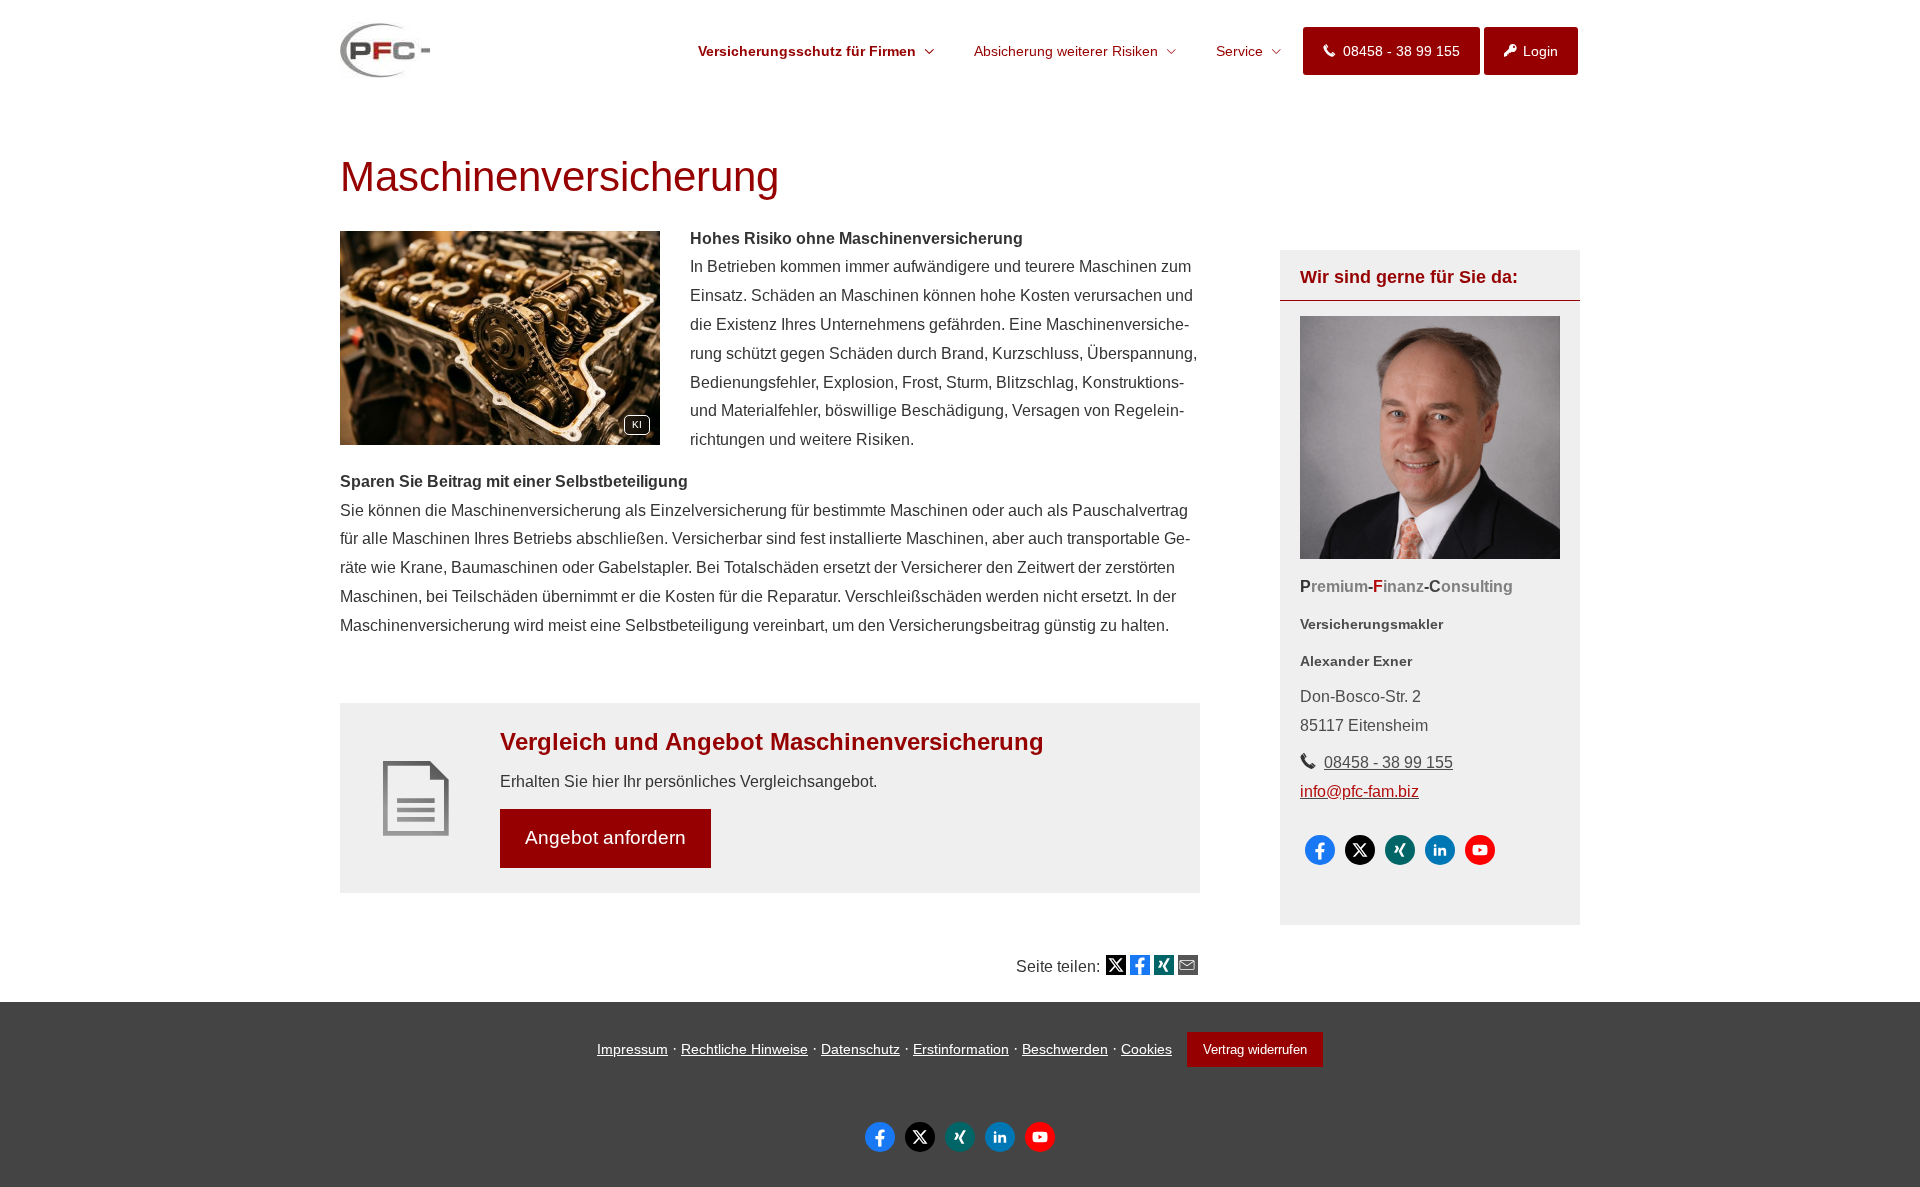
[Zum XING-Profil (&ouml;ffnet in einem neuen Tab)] (1400, 850)
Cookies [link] (1146, 1049)
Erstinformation (961, 1049)
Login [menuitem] (1540, 51)
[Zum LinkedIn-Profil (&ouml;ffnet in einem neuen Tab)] (1440, 850)
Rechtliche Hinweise (744, 1049)
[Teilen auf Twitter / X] (1116, 965)
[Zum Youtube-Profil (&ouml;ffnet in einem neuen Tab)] (1480, 850)
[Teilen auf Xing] (1164, 965)
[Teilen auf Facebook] (1140, 965)
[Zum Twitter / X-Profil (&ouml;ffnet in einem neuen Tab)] (1360, 850)
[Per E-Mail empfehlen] (1188, 965)
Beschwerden (1065, 1049)
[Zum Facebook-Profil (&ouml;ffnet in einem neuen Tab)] (1320, 850)
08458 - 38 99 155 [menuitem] (1401, 51)
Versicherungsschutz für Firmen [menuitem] (807, 51)
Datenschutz (860, 1049)
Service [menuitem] (1239, 51)
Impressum (632, 1049)
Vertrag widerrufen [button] (1255, 1049)
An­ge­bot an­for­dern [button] (605, 837)
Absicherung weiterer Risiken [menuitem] (1066, 51)
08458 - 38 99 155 (1388, 762)
